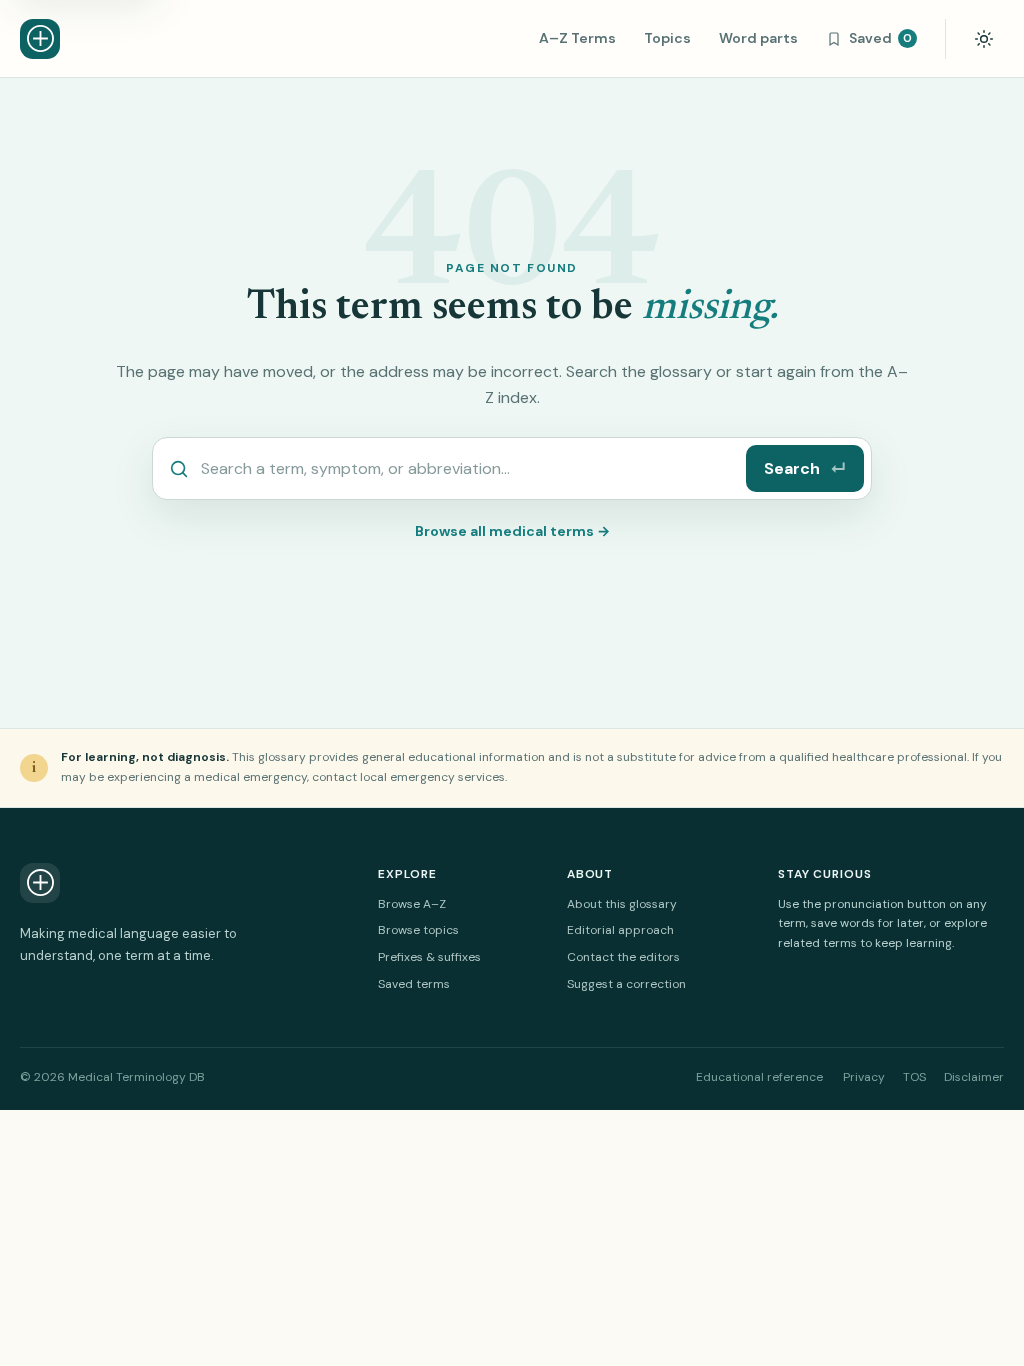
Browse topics (418, 930)
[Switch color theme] (984, 39)
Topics (667, 38)
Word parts (758, 38)
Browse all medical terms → (512, 531)
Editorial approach (620, 930)
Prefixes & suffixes (429, 957)
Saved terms (414, 984)
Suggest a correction (626, 984)
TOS (914, 1077)
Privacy (864, 1077)
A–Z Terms (577, 38)
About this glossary (622, 904)
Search (805, 468)
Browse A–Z (412, 904)
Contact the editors (623, 957)
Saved (880, 38)
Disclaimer (974, 1077)
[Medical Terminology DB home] (40, 39)
